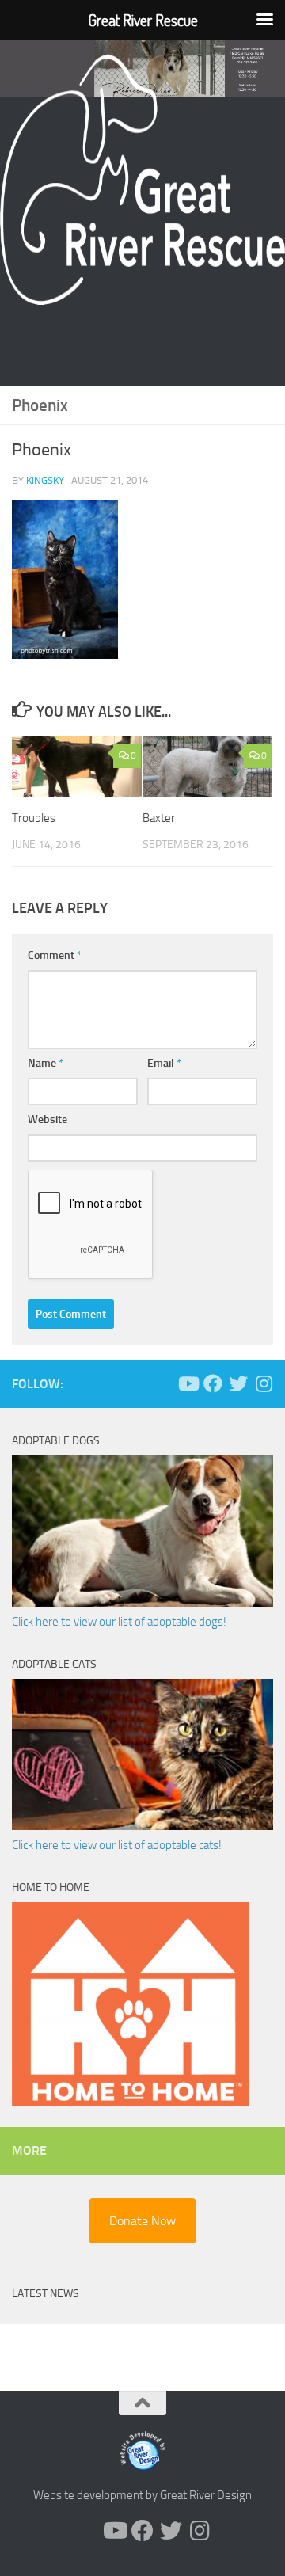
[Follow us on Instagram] (264, 1383)
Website (47, 1119)
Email (164, 1063)
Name (46, 1063)
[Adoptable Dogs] (142, 1603)
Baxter (159, 818)
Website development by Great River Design (142, 2495)
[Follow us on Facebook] (213, 1383)
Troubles (34, 818)
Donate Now (142, 2221)
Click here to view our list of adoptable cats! (117, 1845)
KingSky (45, 480)
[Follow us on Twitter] (238, 1383)
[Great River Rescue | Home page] (142, 180)
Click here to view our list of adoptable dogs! (119, 1622)
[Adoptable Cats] (142, 1826)
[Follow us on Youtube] (188, 1383)
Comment (55, 955)
